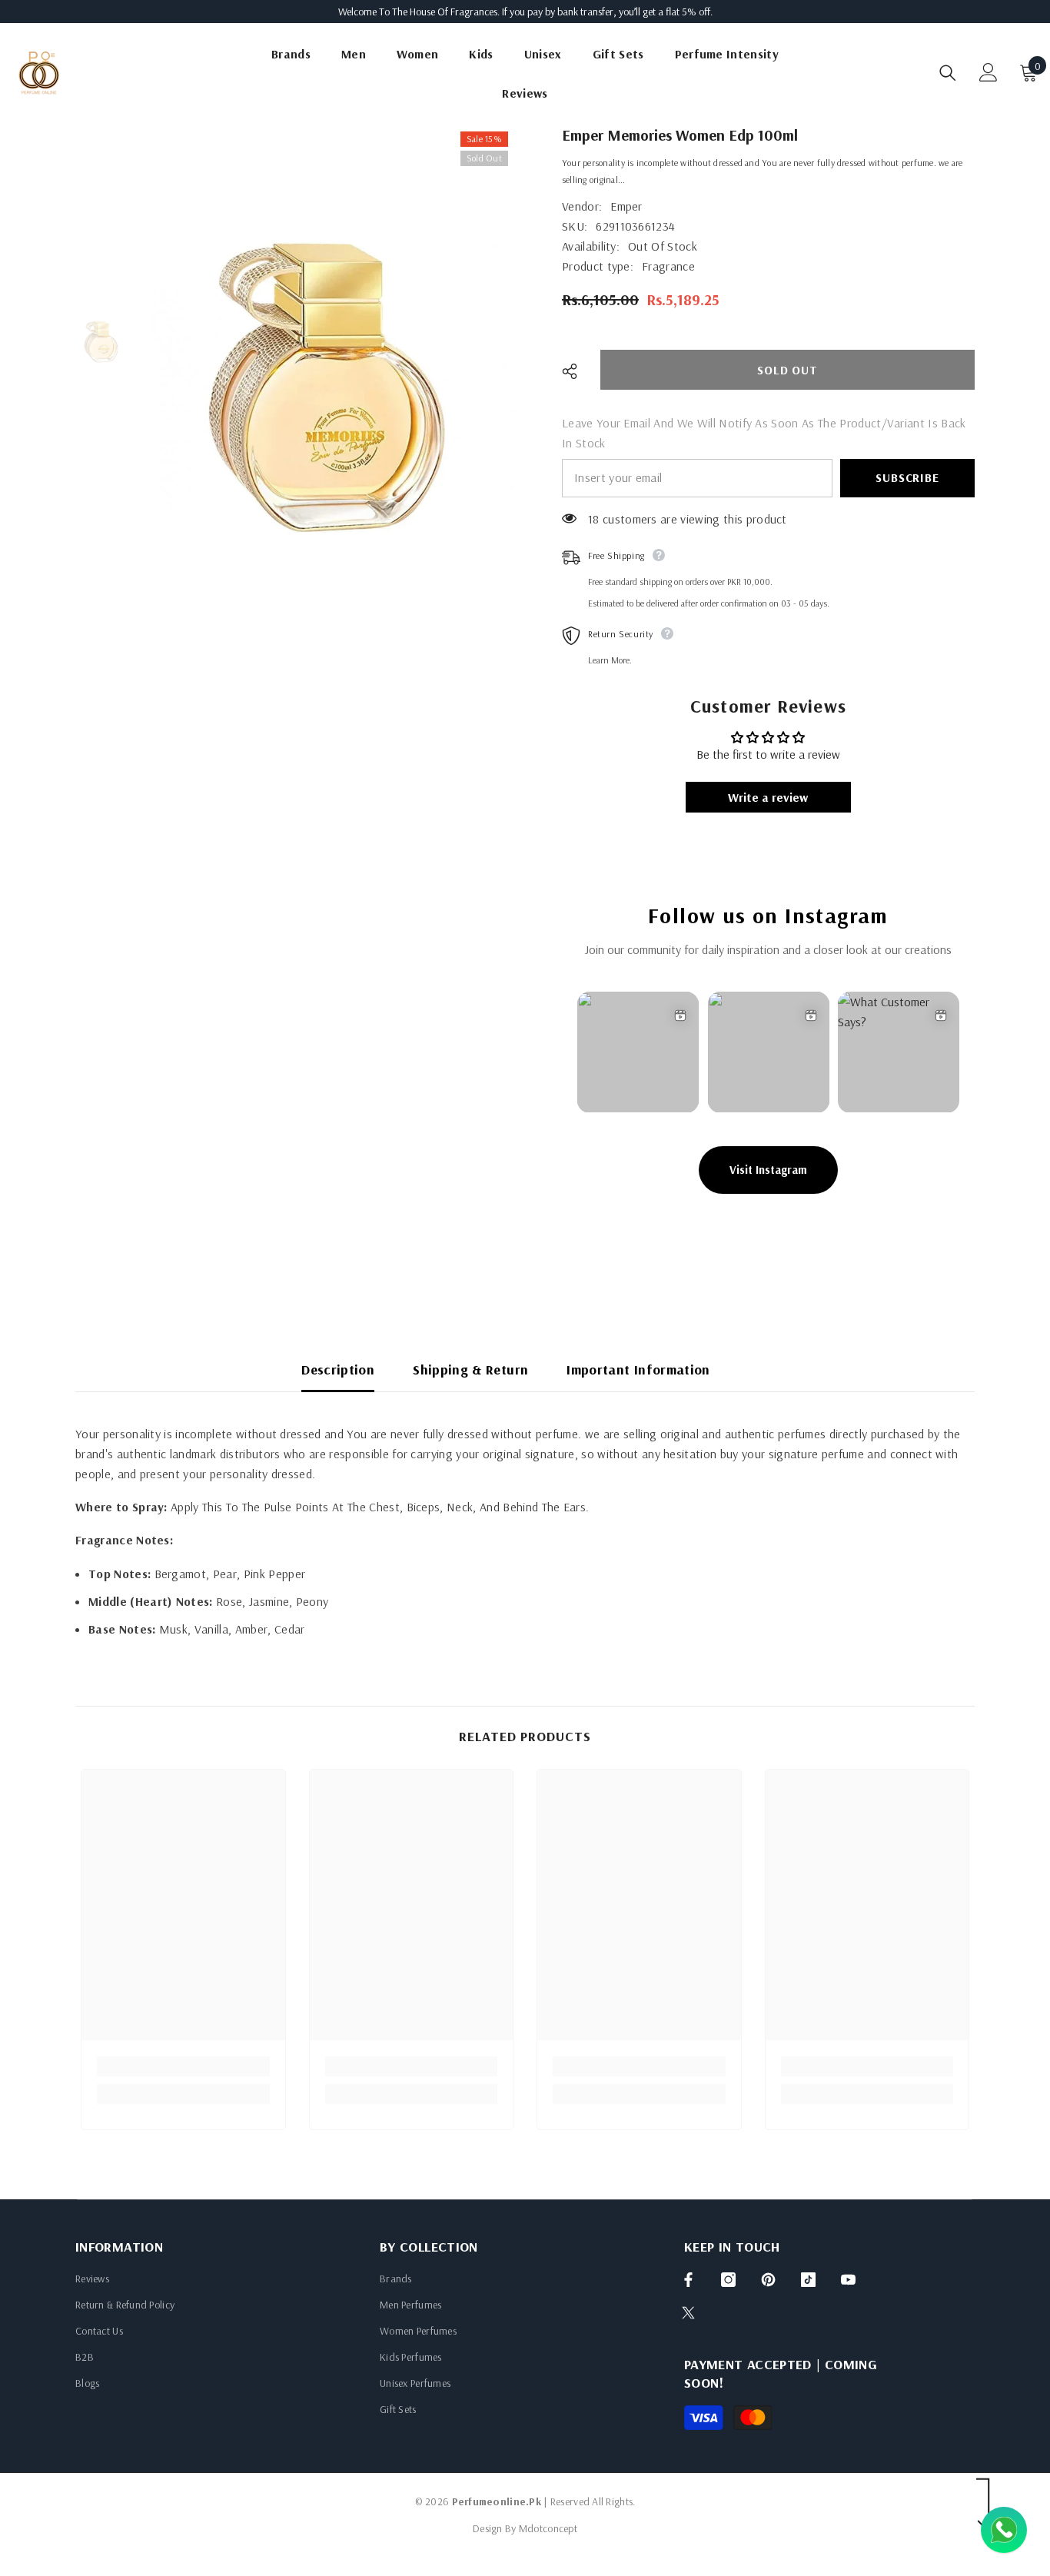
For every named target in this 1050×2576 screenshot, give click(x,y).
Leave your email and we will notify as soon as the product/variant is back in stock (764, 433)
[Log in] (989, 72)
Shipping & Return (470, 1369)
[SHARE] (575, 371)
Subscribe (907, 477)
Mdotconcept (548, 2528)
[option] (334, 393)
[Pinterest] (768, 2280)
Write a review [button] (768, 797)
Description (338, 1369)
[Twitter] (688, 2313)
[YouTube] (848, 2280)
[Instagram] (728, 2280)
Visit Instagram (768, 1170)
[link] (183, 2066)
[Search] (948, 73)
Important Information (638, 1369)
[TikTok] (808, 2280)
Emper (626, 206)
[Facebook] (688, 2280)
